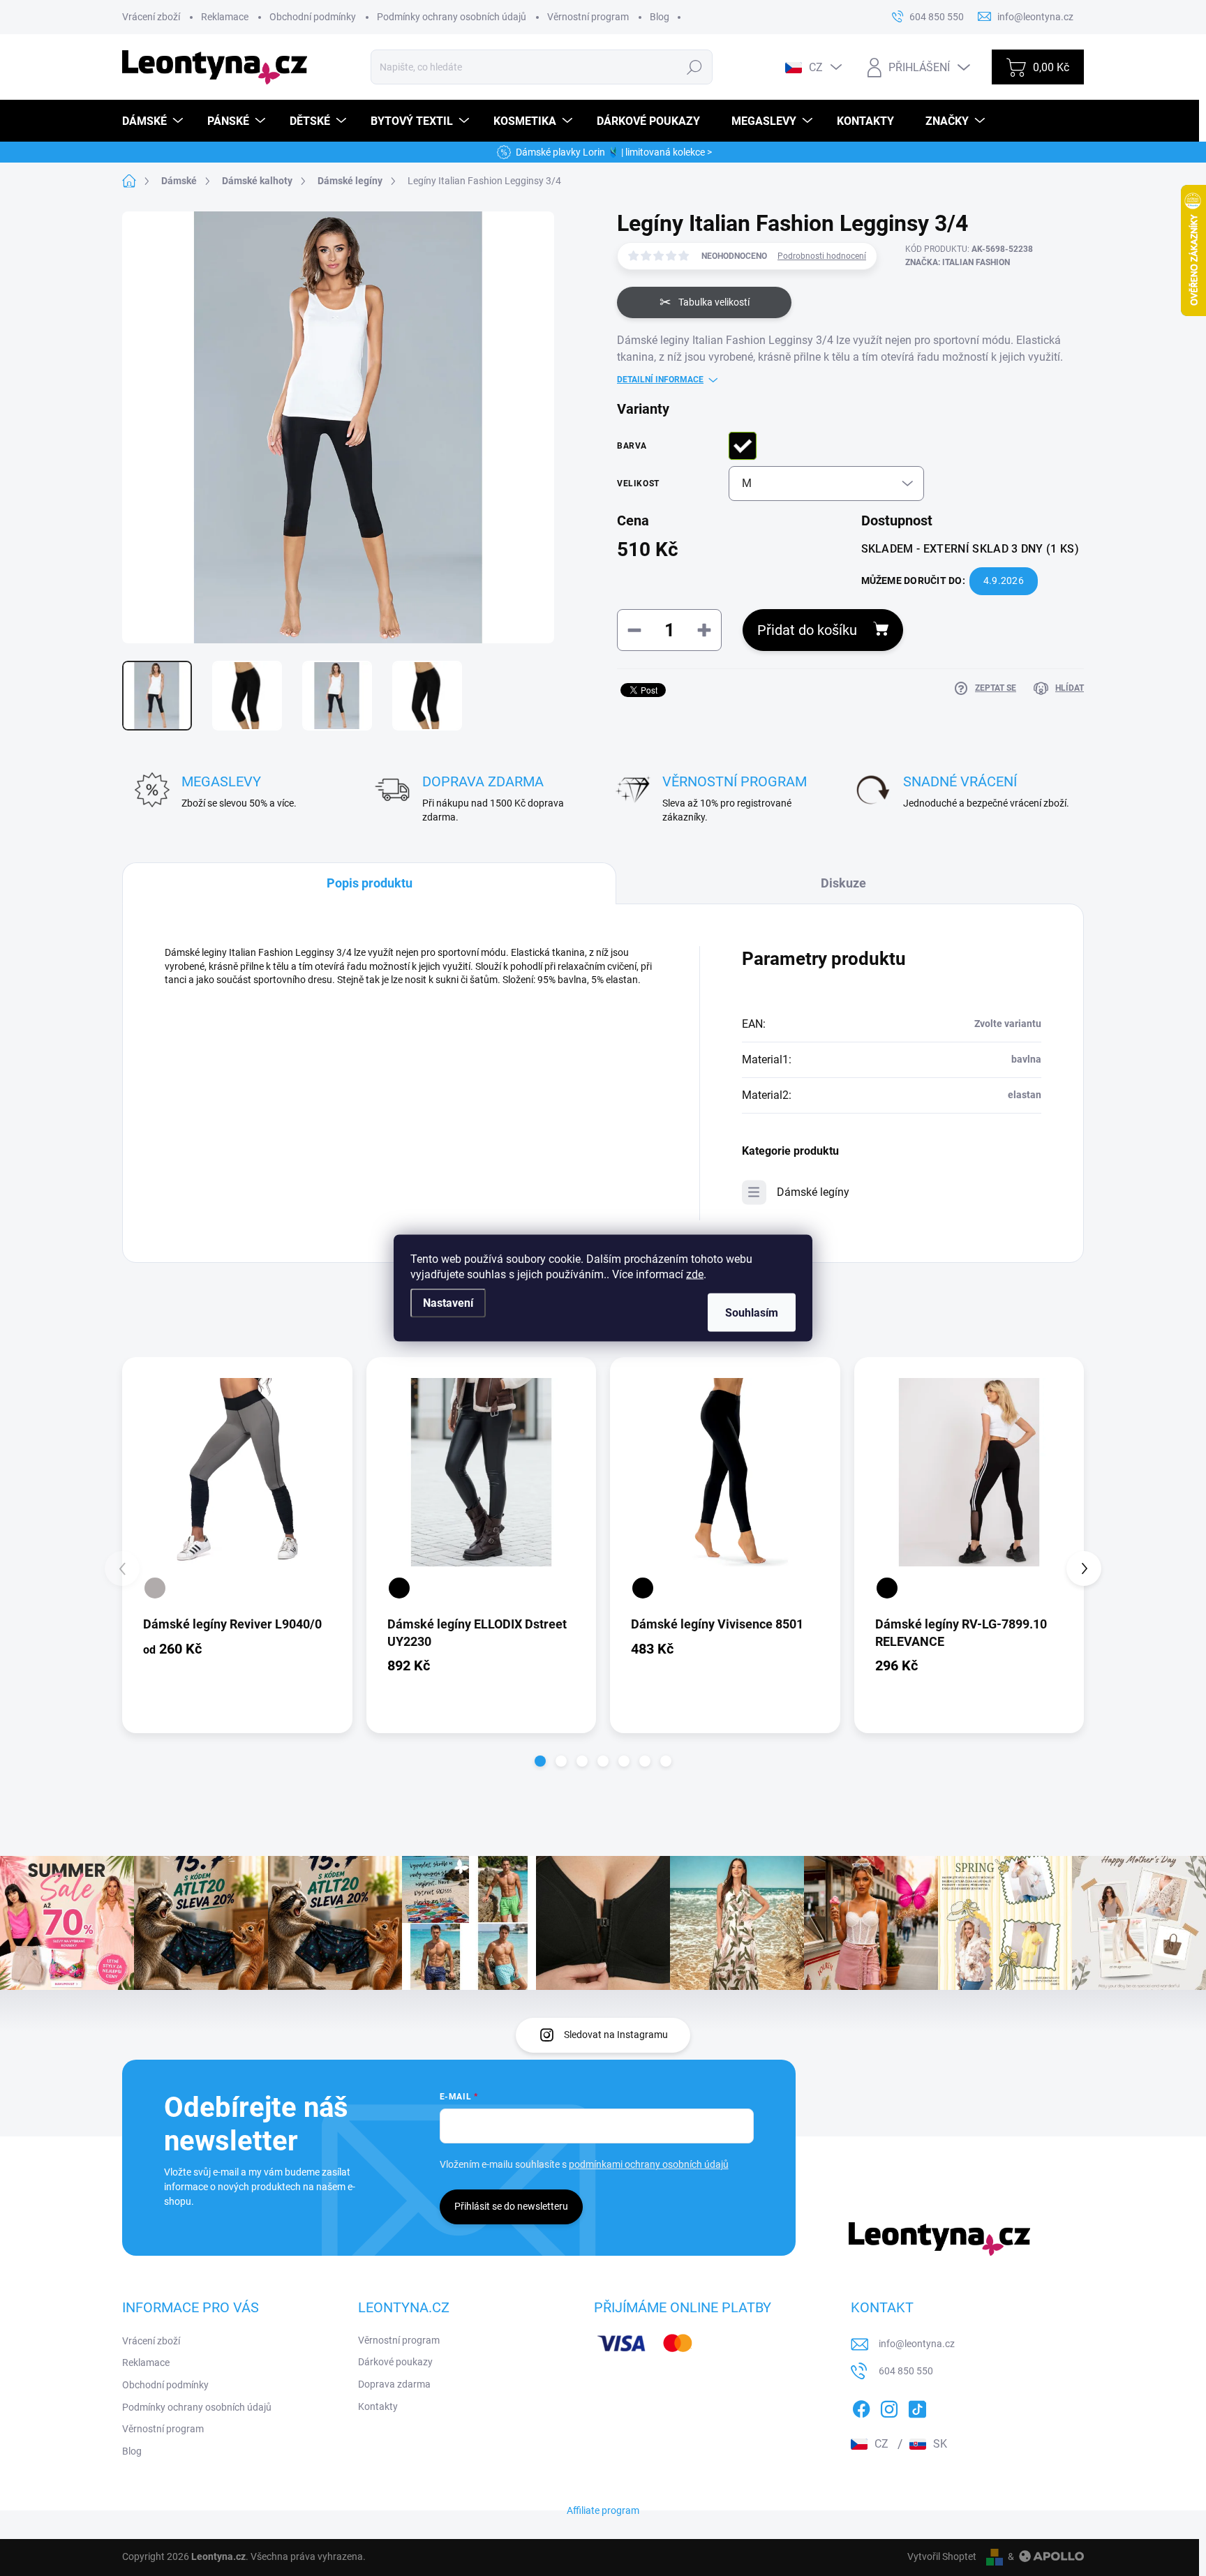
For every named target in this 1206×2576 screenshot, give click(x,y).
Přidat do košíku (807, 630)
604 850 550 (906, 2371)
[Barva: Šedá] (155, 1588)
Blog (660, 17)
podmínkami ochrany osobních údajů (649, 2164)
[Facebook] (861, 2406)
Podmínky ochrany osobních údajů (452, 17)
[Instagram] (889, 2406)
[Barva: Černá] (399, 1588)
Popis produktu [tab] (370, 883)
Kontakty (378, 2406)
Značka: (958, 262)
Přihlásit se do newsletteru (511, 2206)
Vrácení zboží (151, 17)
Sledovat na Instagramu (616, 2035)
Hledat (695, 67)
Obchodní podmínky (313, 17)
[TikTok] (917, 2406)
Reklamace (225, 17)
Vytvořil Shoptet (942, 2556)
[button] (540, 1761)
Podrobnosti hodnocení (822, 256)
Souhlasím (752, 1313)
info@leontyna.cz (917, 2344)
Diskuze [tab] (843, 883)
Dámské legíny (813, 1192)
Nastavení (448, 1303)
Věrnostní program (588, 17)
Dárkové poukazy (395, 2362)
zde (695, 1274)
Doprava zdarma (394, 2384)
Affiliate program (603, 2510)
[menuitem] (154, 121)
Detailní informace (660, 380)
